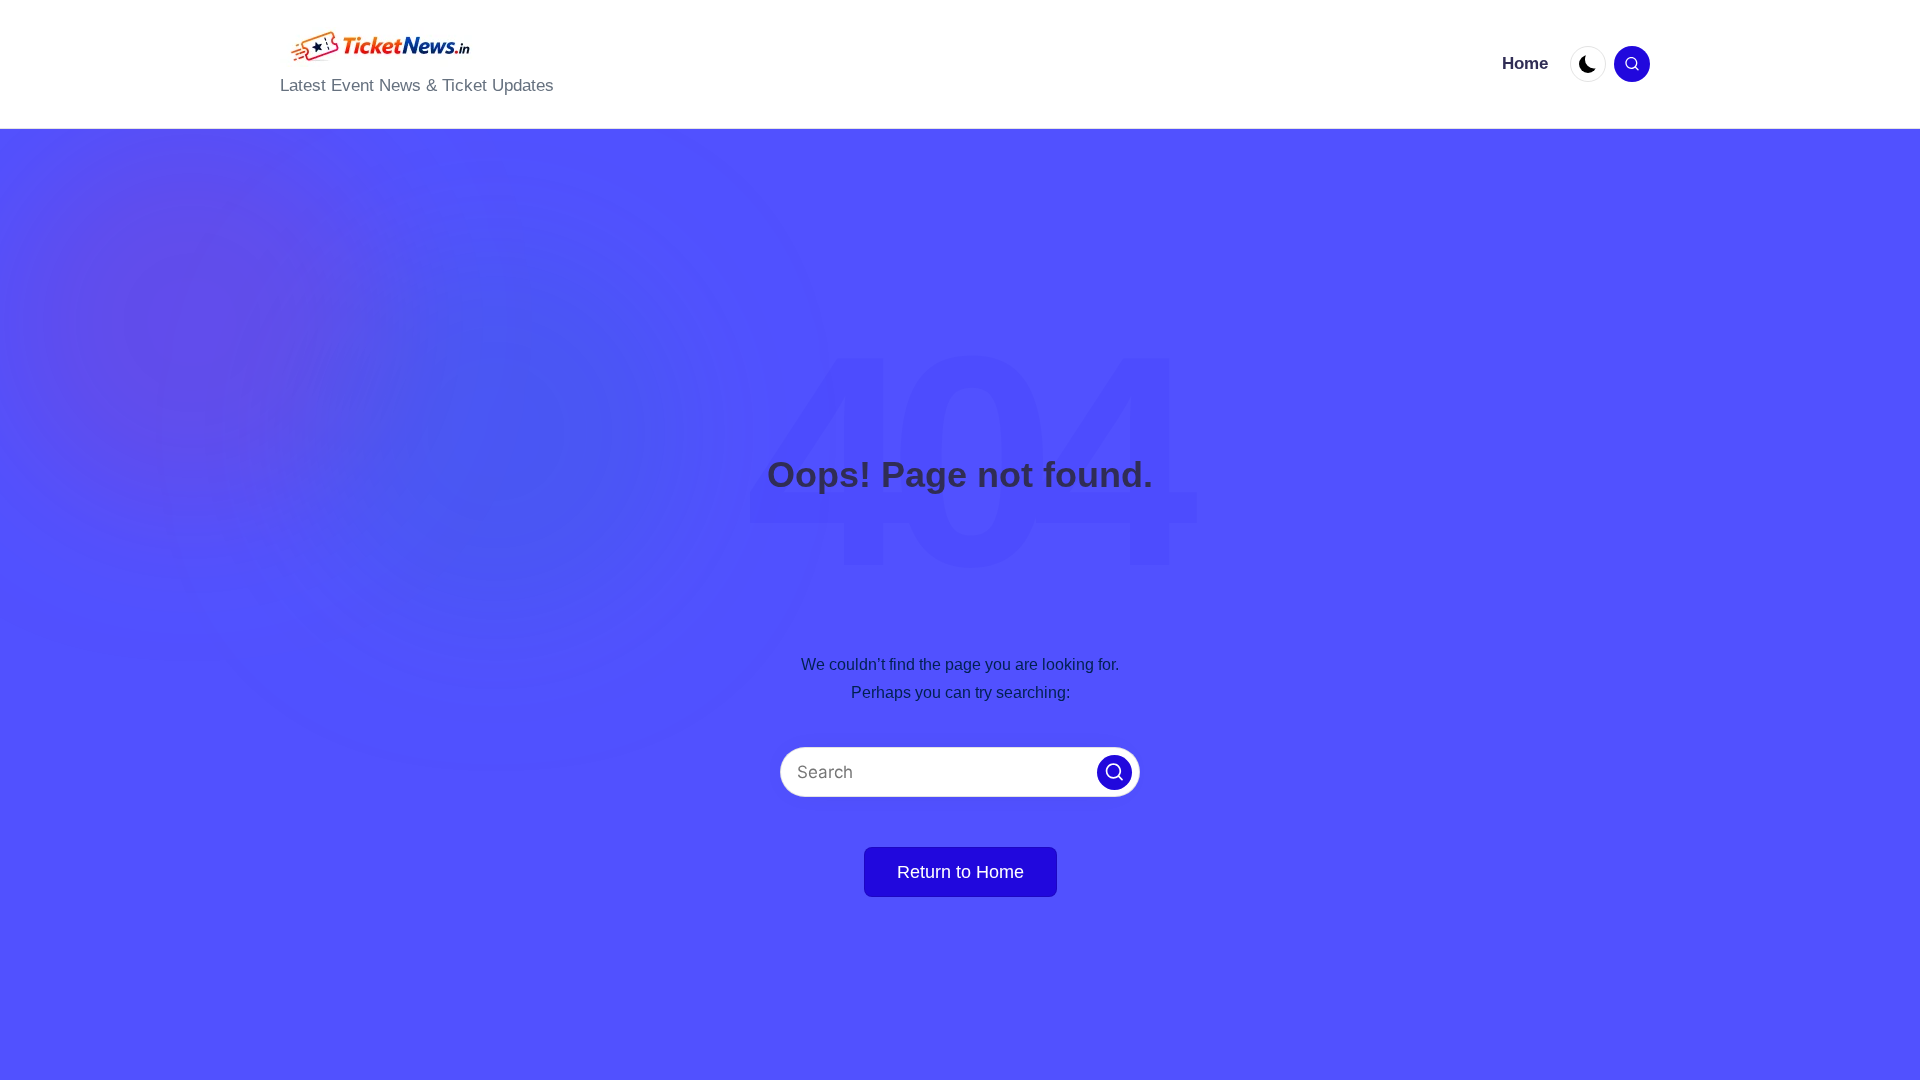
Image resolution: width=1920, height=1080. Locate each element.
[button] (1114, 772)
